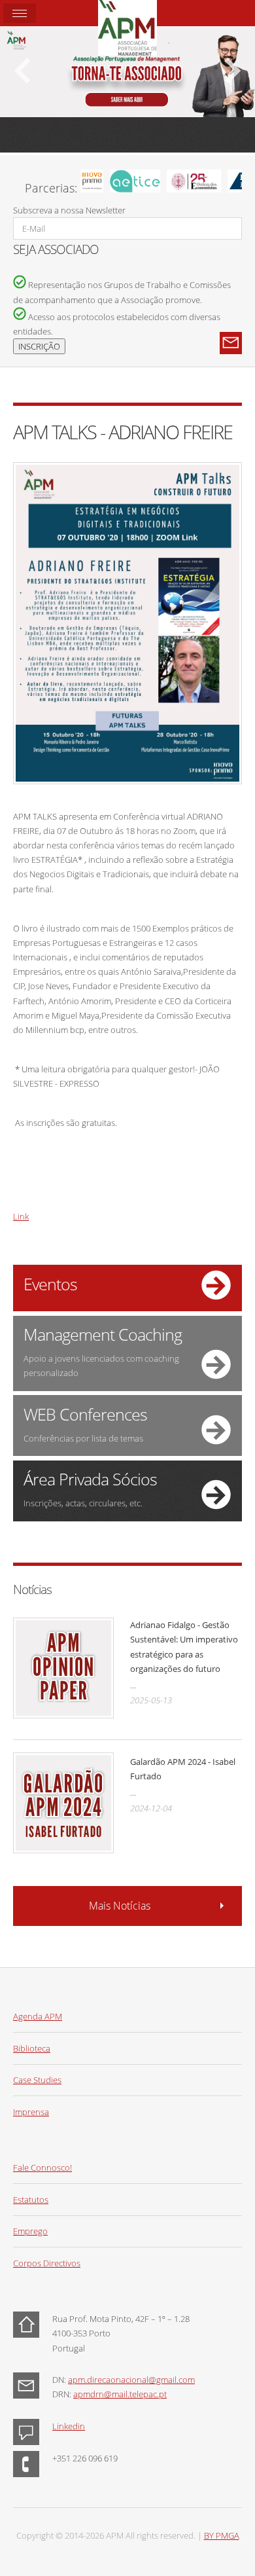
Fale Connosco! (42, 2168)
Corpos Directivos (47, 2263)
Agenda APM (38, 2016)
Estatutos (31, 2200)
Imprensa (31, 2112)
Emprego (30, 2231)
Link (21, 1216)
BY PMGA (222, 2535)
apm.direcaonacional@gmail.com (131, 2380)
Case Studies (37, 2080)
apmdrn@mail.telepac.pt (120, 2394)
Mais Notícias (120, 1906)
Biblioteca (32, 2048)
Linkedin (69, 2426)
